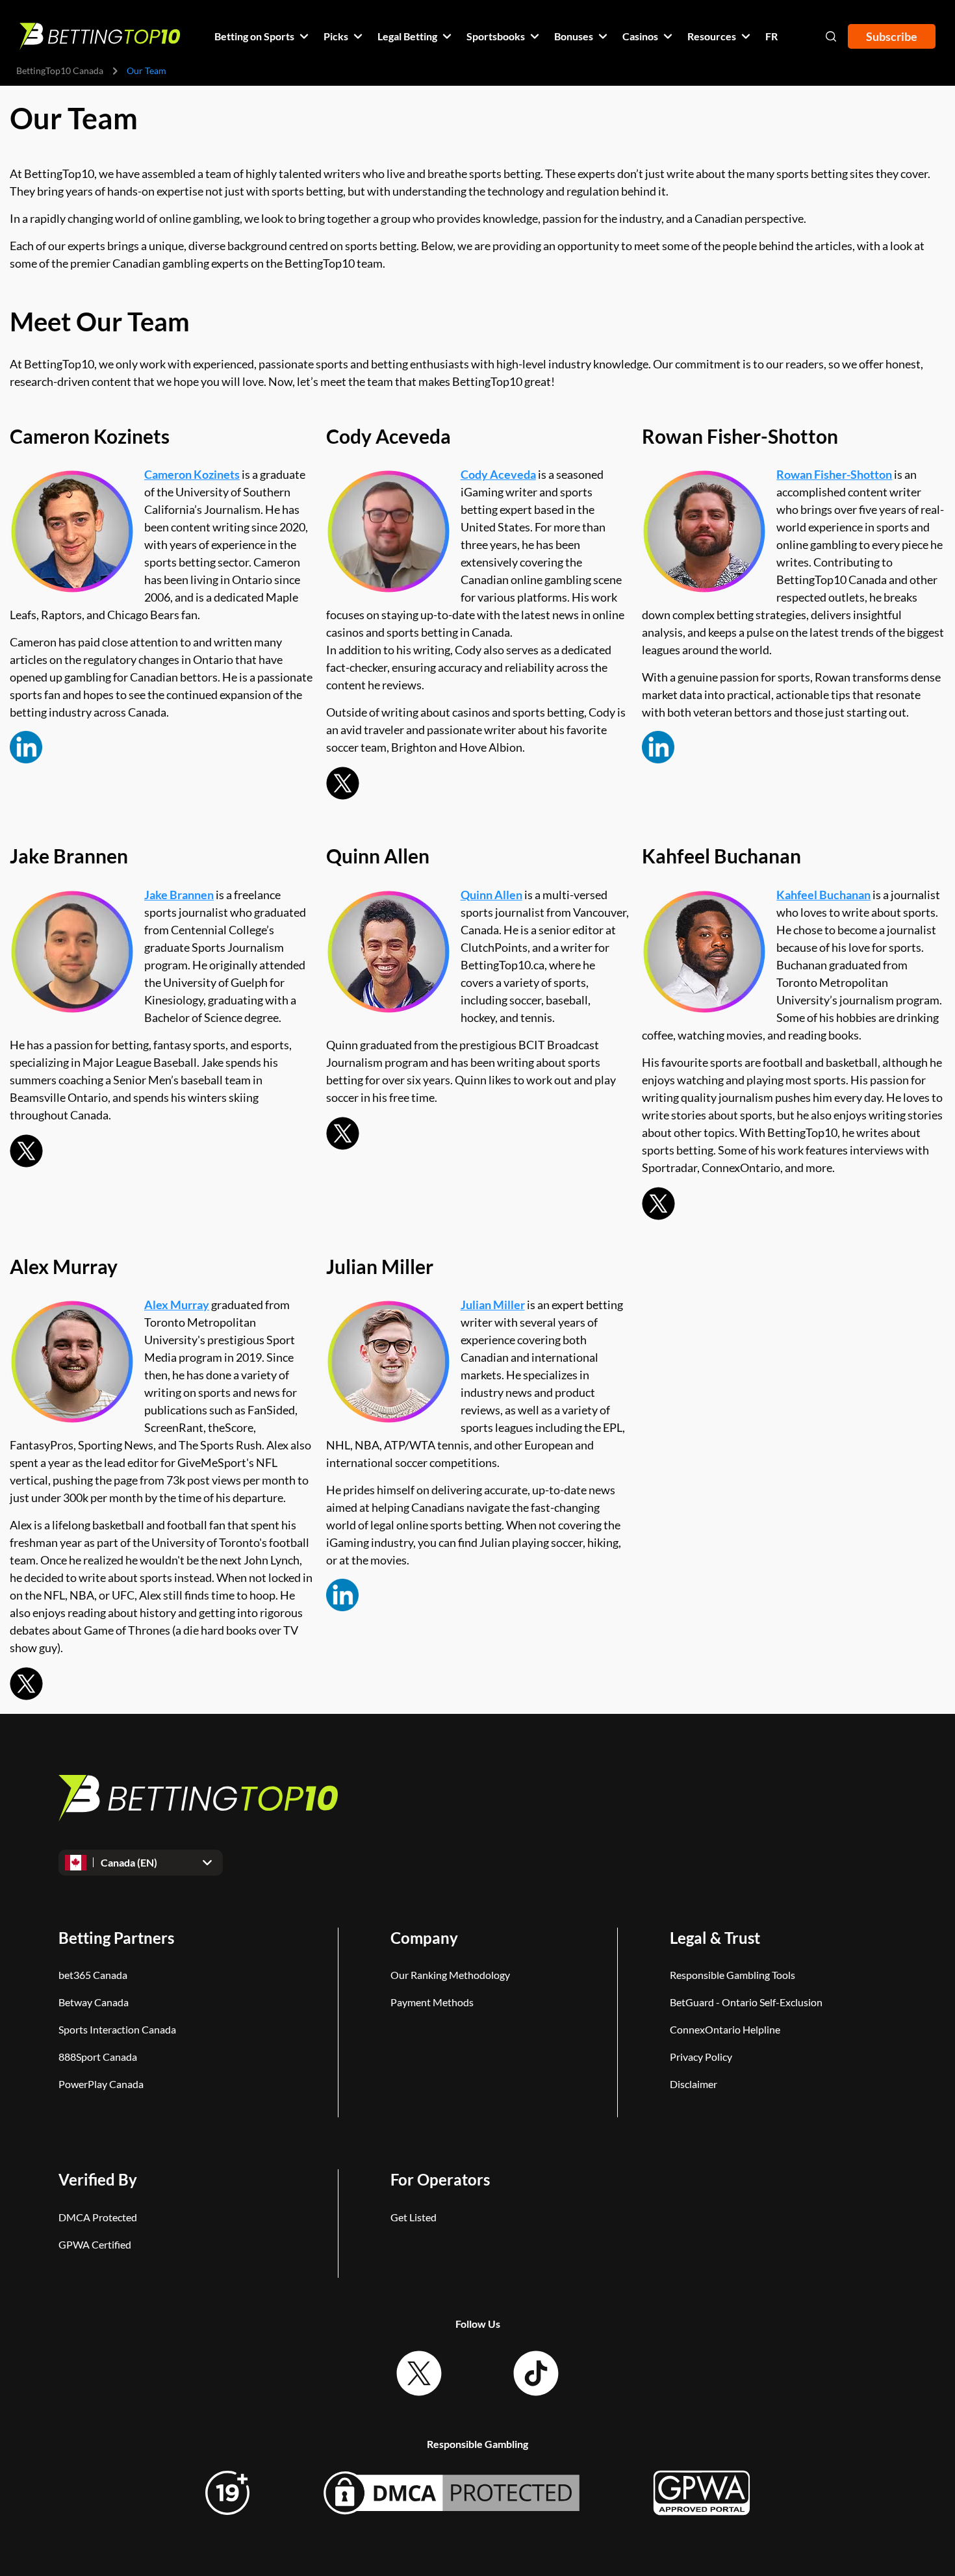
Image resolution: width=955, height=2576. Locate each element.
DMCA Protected (98, 2217)
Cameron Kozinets (192, 474)
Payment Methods (432, 2002)
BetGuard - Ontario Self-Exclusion (746, 2002)
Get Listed (414, 2217)
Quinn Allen (491, 895)
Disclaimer (694, 2084)
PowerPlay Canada (101, 2084)
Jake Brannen (179, 895)
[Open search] (831, 36)
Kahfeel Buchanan (823, 895)
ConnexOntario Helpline (725, 2029)
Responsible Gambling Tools (732, 1975)
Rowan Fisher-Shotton (834, 474)
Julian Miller (493, 1305)
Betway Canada (94, 2002)
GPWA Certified (95, 2244)
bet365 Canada (93, 1975)
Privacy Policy (701, 2057)
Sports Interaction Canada (117, 2029)
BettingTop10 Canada (60, 70)
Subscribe (892, 36)
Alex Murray (177, 1305)
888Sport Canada (98, 2057)
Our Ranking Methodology (450, 1975)
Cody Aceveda (498, 474)
